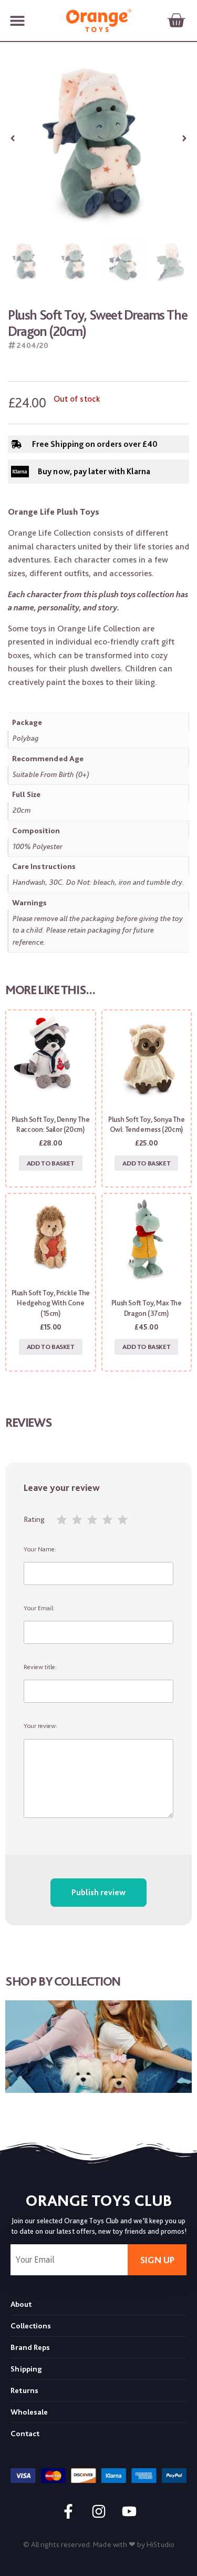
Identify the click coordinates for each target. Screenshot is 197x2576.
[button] (17, 21)
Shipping (26, 2369)
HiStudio (160, 2544)
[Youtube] (129, 2511)
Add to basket (51, 1163)
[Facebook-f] (68, 2511)
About (21, 2304)
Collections (31, 2326)
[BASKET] (176, 21)
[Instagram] (99, 2511)
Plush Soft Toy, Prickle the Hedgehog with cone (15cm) (51, 1303)
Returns (24, 2390)
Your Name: (40, 1549)
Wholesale (29, 2412)
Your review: (40, 1726)
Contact (25, 2434)
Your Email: (39, 1608)
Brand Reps (30, 2347)
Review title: (40, 1667)
